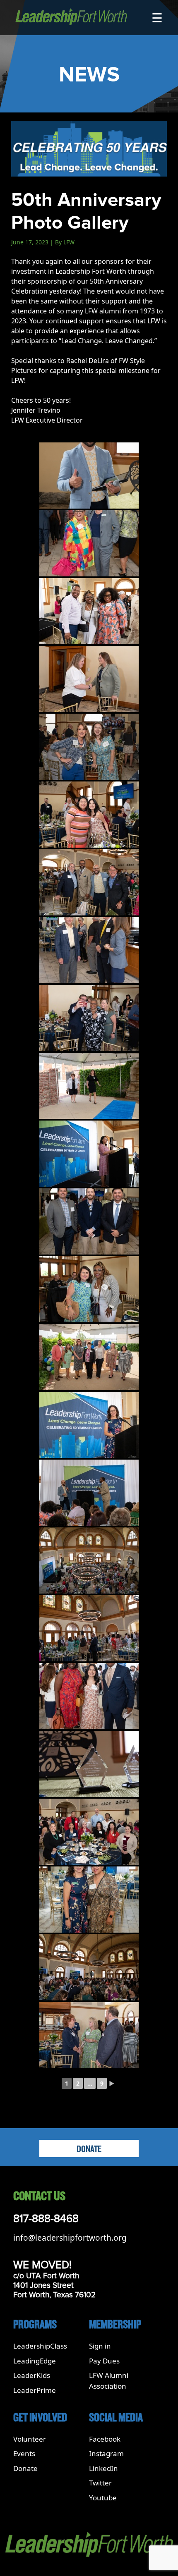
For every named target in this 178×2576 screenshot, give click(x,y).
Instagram (106, 2453)
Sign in (100, 2346)
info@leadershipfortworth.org (70, 2238)
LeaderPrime (35, 2390)
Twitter (100, 2483)
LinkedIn (103, 2468)
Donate (89, 2149)
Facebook (105, 2439)
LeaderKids (32, 2375)
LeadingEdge (35, 2361)
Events (24, 2453)
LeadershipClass (40, 2346)
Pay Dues (104, 2361)
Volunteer (30, 2439)
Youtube (103, 2498)
